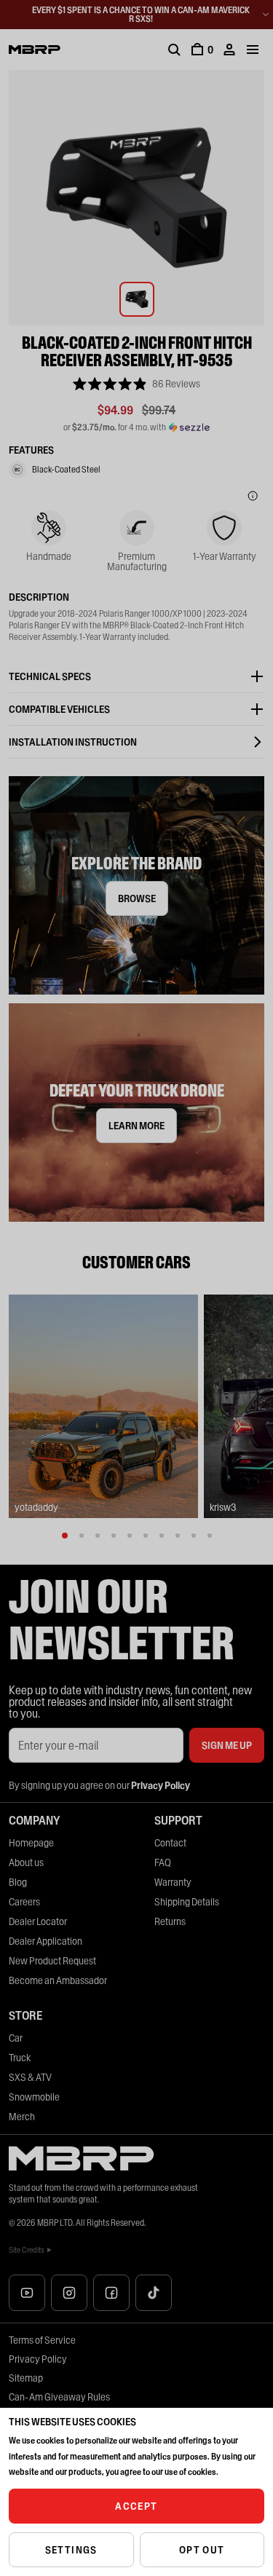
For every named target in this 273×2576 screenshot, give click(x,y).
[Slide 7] (162, 1536)
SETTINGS (71, 2550)
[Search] (174, 50)
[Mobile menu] (253, 50)
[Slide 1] (65, 1536)
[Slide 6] (146, 1536)
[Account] (229, 50)
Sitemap (26, 2378)
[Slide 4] (114, 1536)
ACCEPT (136, 2506)
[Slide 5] (130, 1536)
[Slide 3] (98, 1536)
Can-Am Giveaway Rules (59, 2397)
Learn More (136, 1126)
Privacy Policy (38, 2359)
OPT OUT (202, 2550)
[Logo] (35, 50)
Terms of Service (42, 2340)
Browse (137, 898)
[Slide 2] (82, 1536)
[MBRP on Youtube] (27, 2293)
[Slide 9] (194, 1536)
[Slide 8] (178, 1536)
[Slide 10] (210, 1536)
